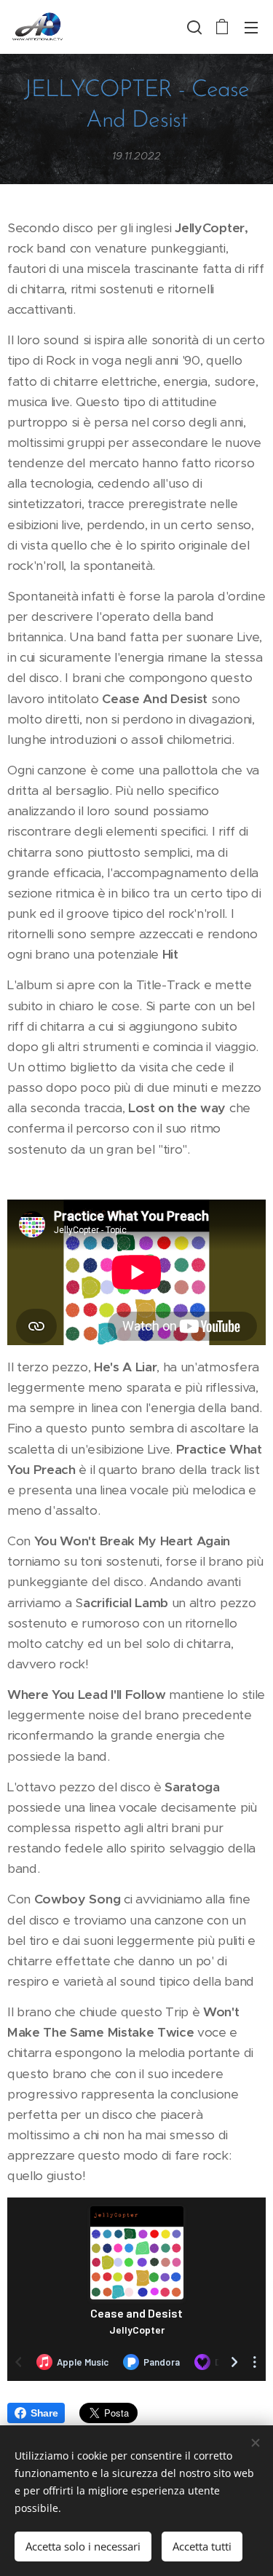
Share (44, 2413)
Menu (251, 27)
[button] (193, 27)
